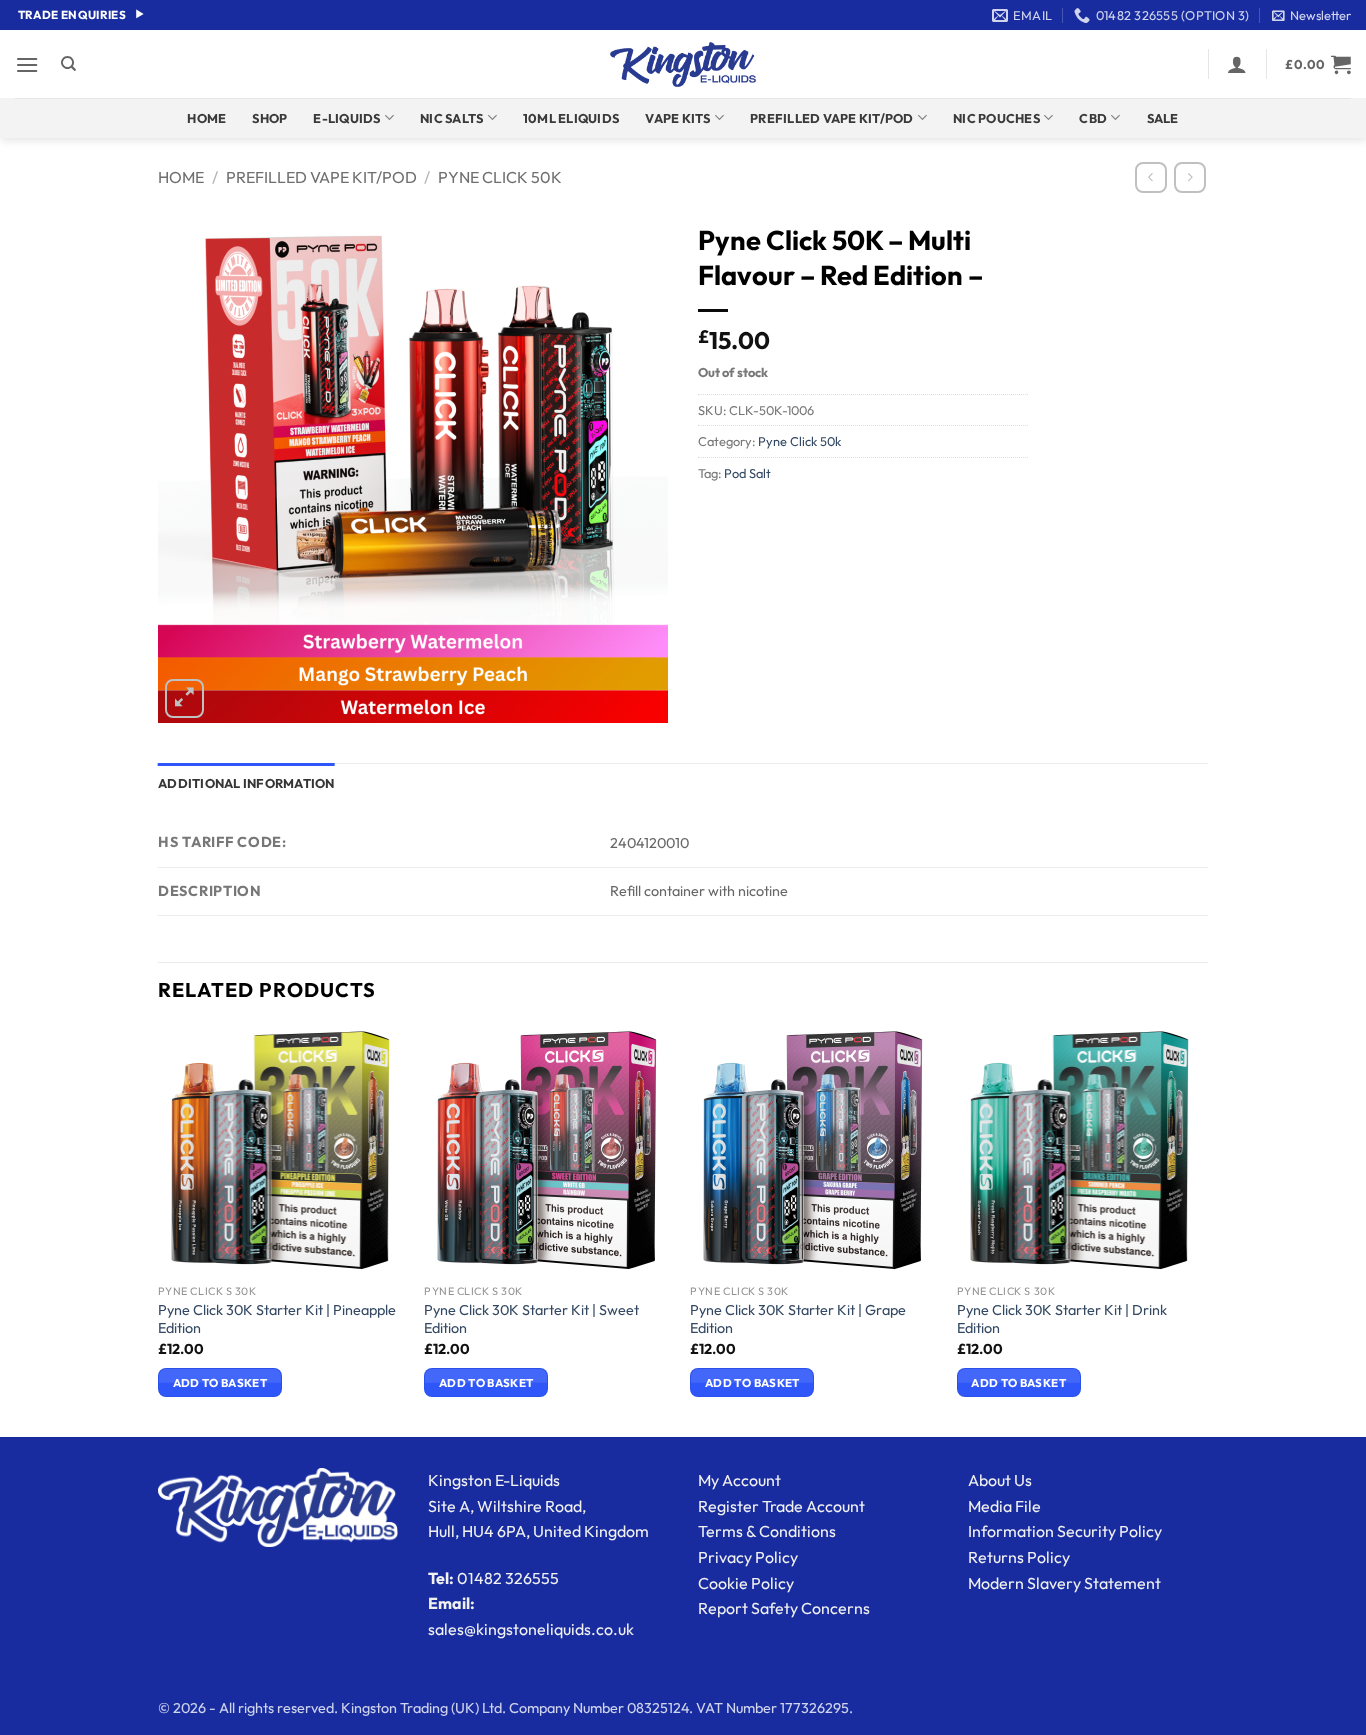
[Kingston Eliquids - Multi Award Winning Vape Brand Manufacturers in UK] (683, 64)
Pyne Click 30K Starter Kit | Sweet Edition (531, 1319)
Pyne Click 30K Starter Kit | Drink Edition (1062, 1319)
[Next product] (1150, 177)
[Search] (68, 64)
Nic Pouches (996, 118)
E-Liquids (346, 118)
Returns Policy (1019, 1557)
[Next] (1202, 1230)
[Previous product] (1189, 177)
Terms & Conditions (767, 1531)
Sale (1163, 118)
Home (206, 118)
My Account (739, 1480)
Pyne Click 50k (500, 177)
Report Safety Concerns (784, 1608)
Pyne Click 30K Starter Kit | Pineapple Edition (277, 1319)
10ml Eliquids (571, 118)
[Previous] (159, 1230)
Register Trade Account (781, 1506)
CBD (1093, 118)
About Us (1000, 1480)
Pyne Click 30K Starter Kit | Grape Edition (798, 1319)
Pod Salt (747, 473)
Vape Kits (677, 118)
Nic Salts (451, 118)
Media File (1004, 1506)
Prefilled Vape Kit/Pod (832, 118)
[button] (1311, 15)
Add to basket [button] (220, 1382)
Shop (269, 118)
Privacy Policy (748, 1557)
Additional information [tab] (246, 783)
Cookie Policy (746, 1583)
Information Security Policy (1065, 1531)
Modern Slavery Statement (1064, 1583)
